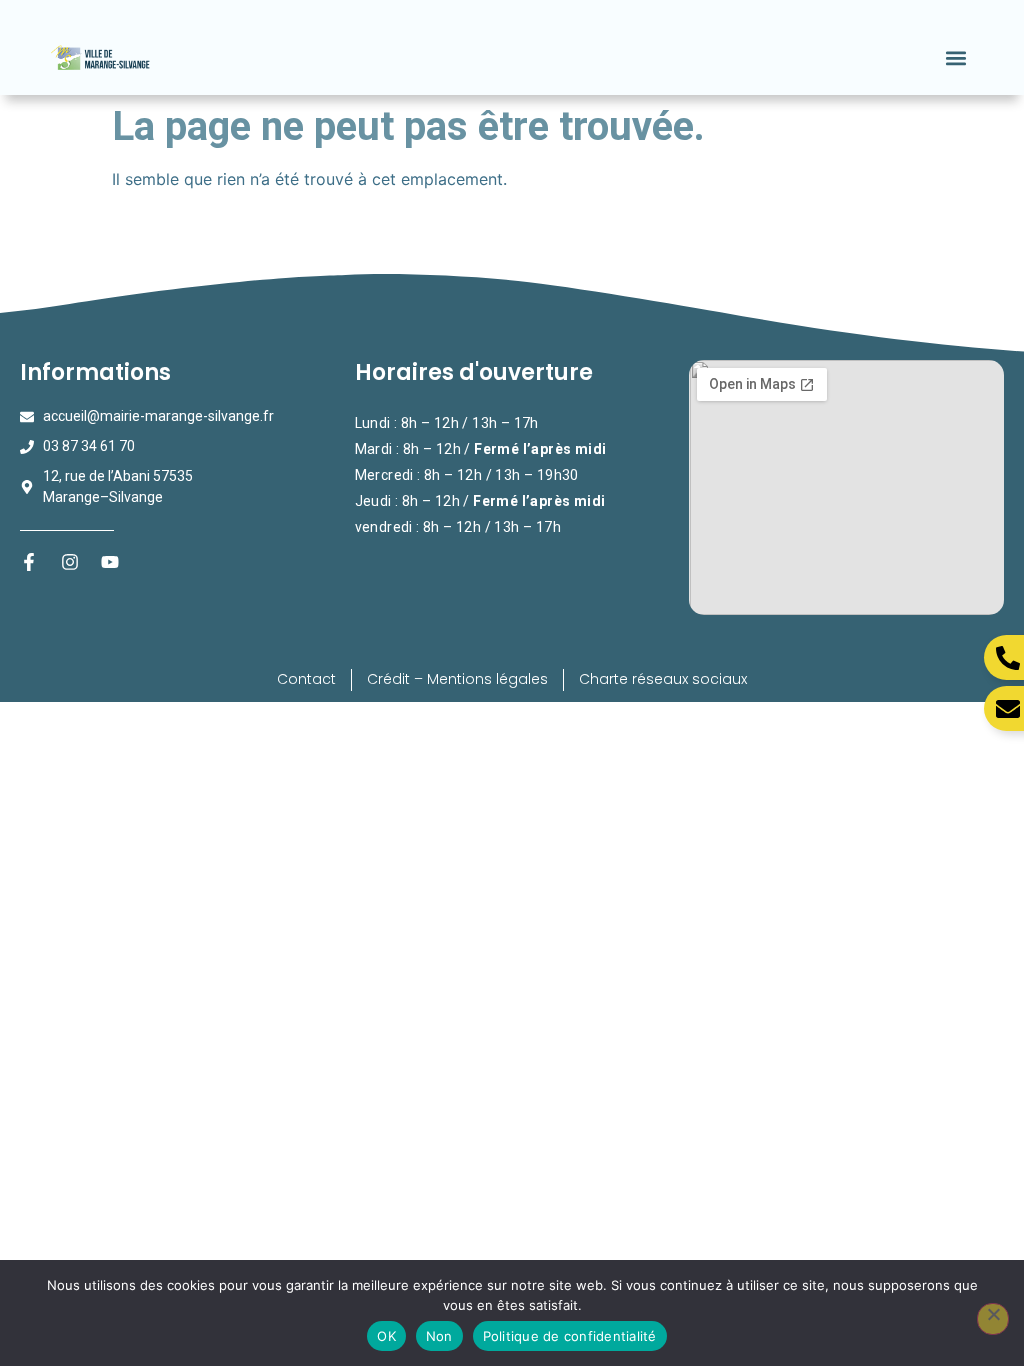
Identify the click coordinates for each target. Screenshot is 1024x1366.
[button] (956, 57)
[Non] (993, 1319)
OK (386, 1336)
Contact (306, 679)
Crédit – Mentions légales (457, 679)
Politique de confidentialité (570, 1336)
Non (439, 1336)
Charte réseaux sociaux (663, 679)
